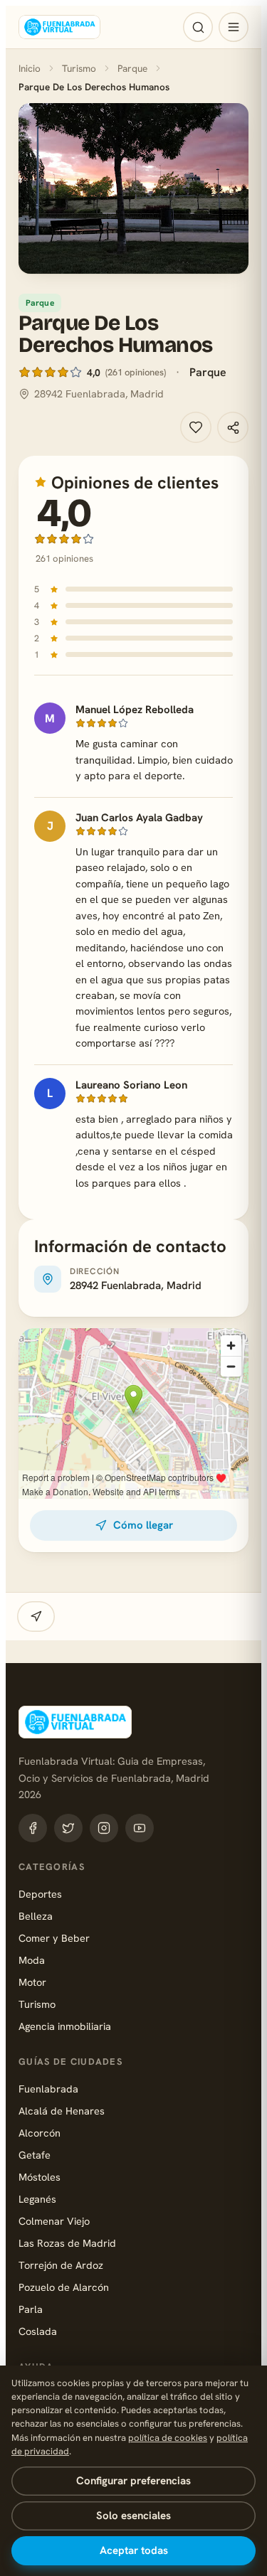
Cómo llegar (143, 1525)
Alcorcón (40, 2133)
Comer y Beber (54, 1938)
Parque (132, 68)
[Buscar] (198, 27)
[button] (133, 188)
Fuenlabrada (48, 2089)
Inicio (30, 68)
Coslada (38, 2331)
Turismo (79, 68)
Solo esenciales (133, 2516)
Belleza (36, 1916)
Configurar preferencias (133, 2481)
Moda (32, 1960)
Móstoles (40, 2177)
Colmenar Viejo (54, 2221)
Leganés (37, 2199)
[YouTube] (140, 1828)
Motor (32, 1982)
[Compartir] (233, 427)
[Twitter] (68, 1828)
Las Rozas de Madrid (67, 2243)
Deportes (40, 1894)
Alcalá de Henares (62, 2111)
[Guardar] (196, 427)
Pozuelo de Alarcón (64, 2287)
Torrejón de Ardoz (61, 2265)
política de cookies (168, 2438)
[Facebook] (33, 1828)
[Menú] (234, 27)
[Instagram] (104, 1828)
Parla (31, 2309)
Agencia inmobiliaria (65, 2026)
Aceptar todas (134, 2550)
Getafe (35, 2155)
